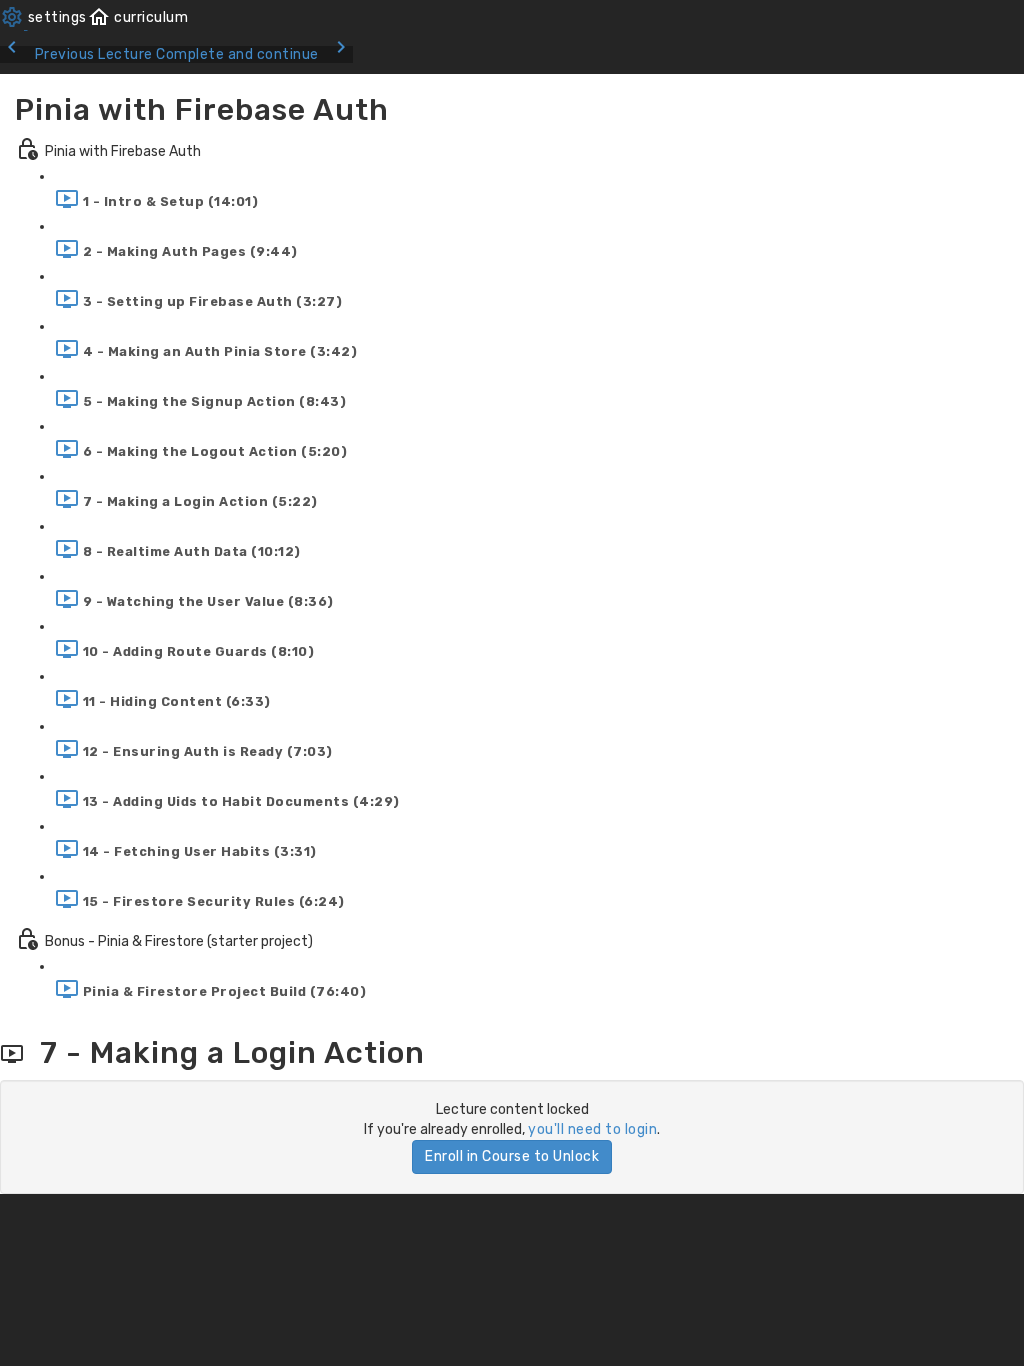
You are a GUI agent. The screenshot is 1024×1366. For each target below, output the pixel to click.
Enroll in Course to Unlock (512, 1156)
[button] (138, 17)
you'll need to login (592, 1129)
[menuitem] (43, 17)
